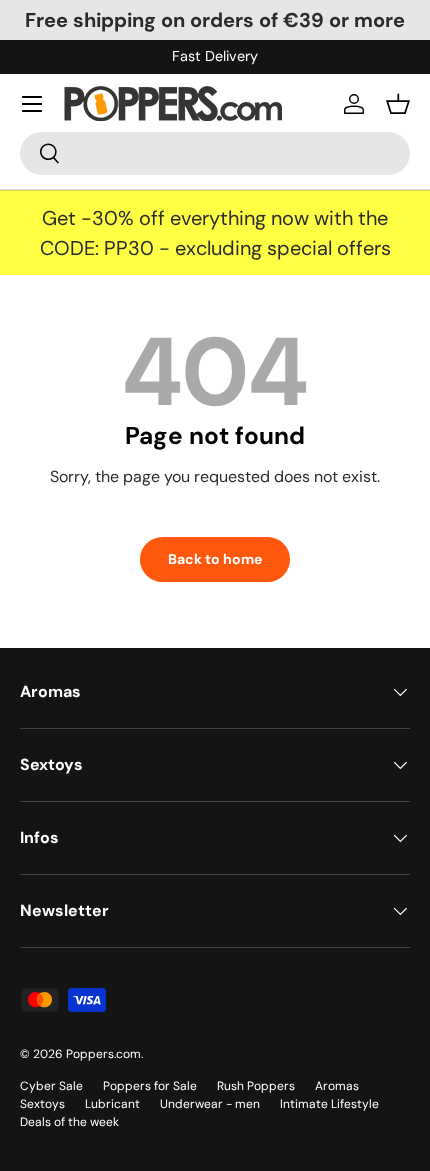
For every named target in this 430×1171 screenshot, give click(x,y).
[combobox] (215, 153)
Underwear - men (210, 1104)
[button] (398, 104)
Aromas (337, 1086)
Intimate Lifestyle (329, 1104)
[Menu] (32, 104)
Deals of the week (69, 1122)
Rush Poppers (256, 1086)
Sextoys (42, 1104)
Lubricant (112, 1104)
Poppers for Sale (150, 1086)
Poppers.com (103, 1054)
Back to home (215, 559)
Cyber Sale (51, 1086)
